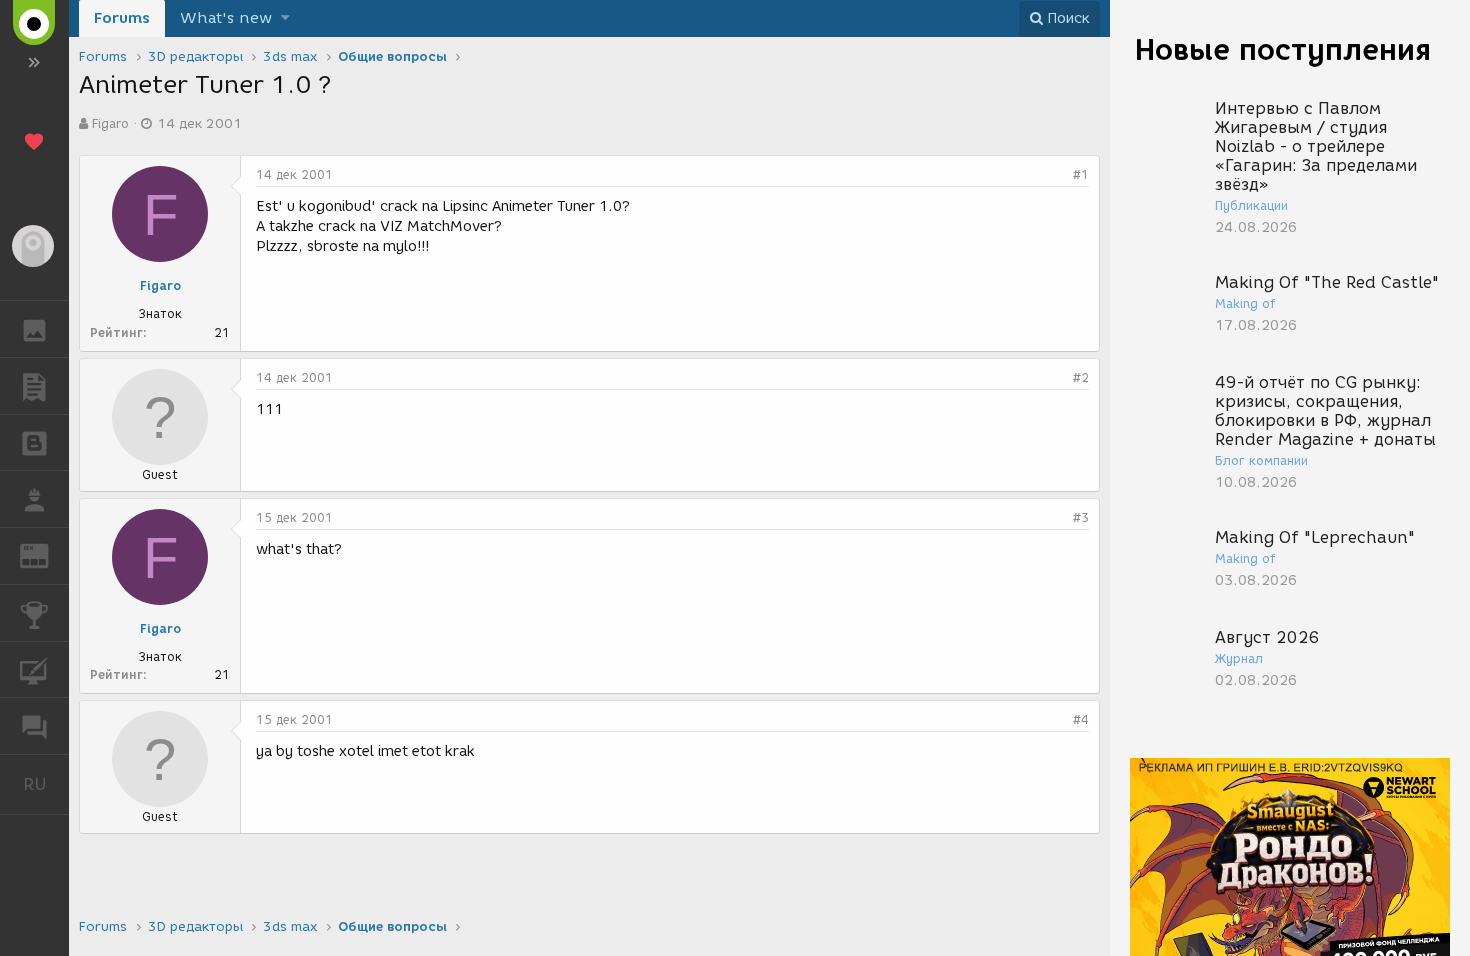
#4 (1081, 719)
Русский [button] (46, 784)
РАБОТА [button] (34, 499)
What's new (226, 18)
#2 (1081, 377)
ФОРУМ (34, 726)
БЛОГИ (34, 443)
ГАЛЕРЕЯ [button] (34, 329)
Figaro (110, 123)
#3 (1081, 517)
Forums (122, 18)
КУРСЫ (34, 670)
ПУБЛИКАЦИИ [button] (34, 386)
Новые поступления (1283, 49)
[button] (285, 18)
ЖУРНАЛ (46, 554)
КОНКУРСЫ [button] (34, 613)
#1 (1081, 174)
